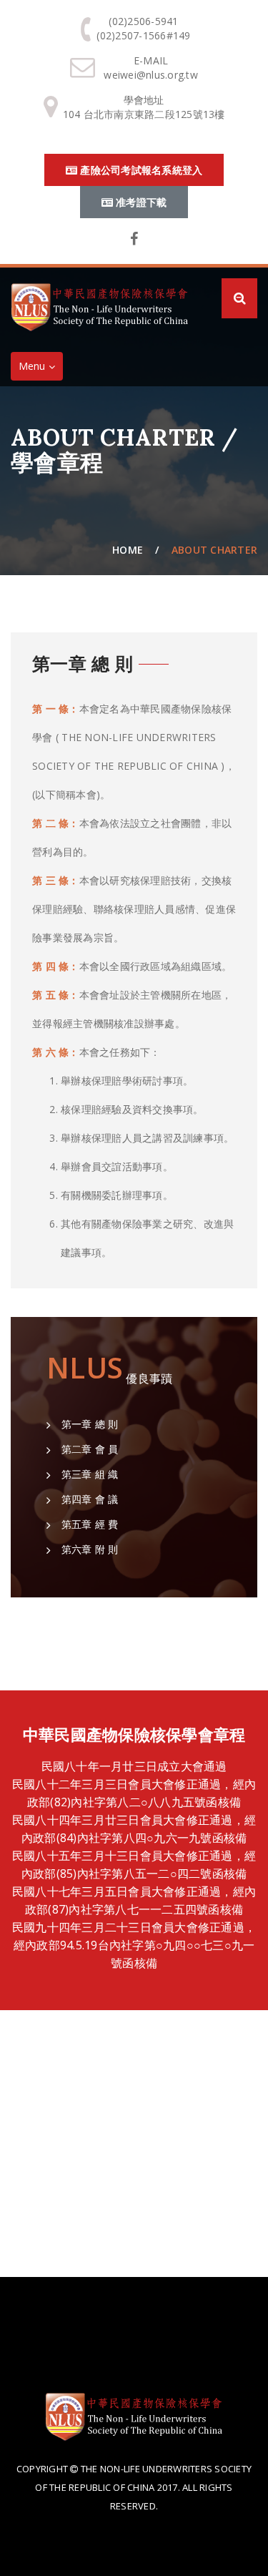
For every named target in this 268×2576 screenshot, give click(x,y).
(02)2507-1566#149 (143, 35)
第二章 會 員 (88, 1449)
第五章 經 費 (88, 1524)
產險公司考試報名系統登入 (140, 170)
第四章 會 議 (88, 1499)
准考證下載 (140, 202)
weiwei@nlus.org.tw (151, 75)
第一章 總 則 (88, 1424)
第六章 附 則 (88, 1549)
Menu (40, 369)
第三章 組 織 (88, 1474)
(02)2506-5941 (143, 21)
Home (128, 550)
